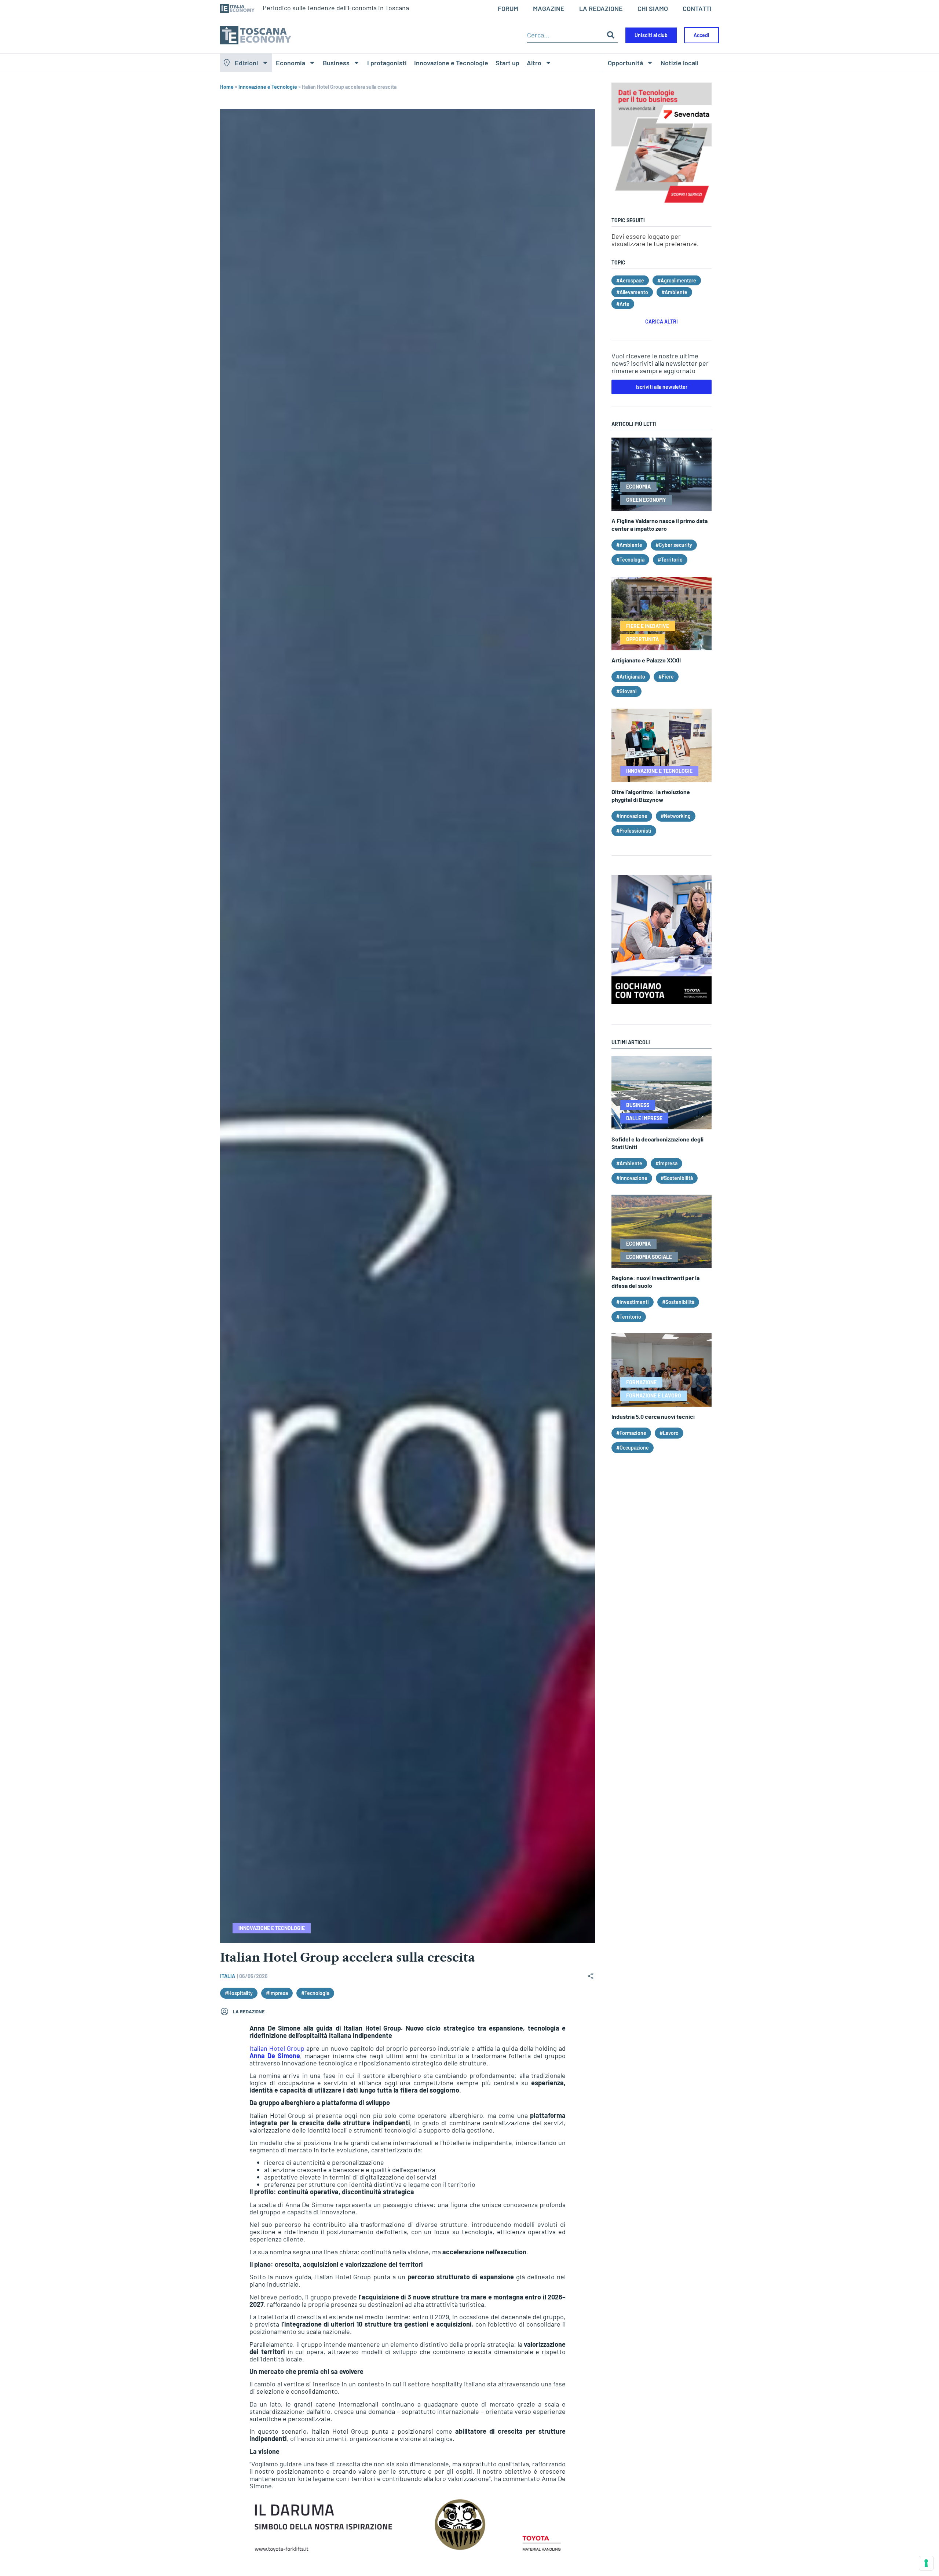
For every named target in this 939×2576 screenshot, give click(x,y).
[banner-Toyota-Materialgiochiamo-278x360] (662, 1002)
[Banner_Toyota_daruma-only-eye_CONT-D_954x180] (408, 2552)
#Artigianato (631, 677)
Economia (291, 63)
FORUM (508, 8)
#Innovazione (632, 816)
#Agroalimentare (677, 280)
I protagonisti (387, 63)
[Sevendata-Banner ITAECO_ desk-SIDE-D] (662, 207)
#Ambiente (674, 292)
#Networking (676, 816)
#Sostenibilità (677, 1178)
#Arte (623, 304)
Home (227, 87)
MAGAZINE (549, 8)
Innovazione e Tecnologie (451, 63)
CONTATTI (697, 8)
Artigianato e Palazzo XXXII (646, 660)
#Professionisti (634, 831)
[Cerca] (611, 35)
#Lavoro (669, 1433)
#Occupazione (633, 1448)
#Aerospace (630, 280)
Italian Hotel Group (277, 2048)
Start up (507, 63)
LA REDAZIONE (601, 8)
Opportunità (625, 63)
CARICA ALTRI (662, 321)
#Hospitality (239, 1993)
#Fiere (666, 677)
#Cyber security (674, 545)
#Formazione (631, 1433)
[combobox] (565, 35)
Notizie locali (679, 63)
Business (336, 63)
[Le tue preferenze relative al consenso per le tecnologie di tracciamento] (926, 2563)
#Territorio (670, 560)
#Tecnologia (315, 1993)
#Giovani (626, 691)
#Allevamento (632, 292)
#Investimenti (633, 1302)
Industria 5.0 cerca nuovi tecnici (653, 1416)
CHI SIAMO (653, 8)
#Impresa (277, 1993)
